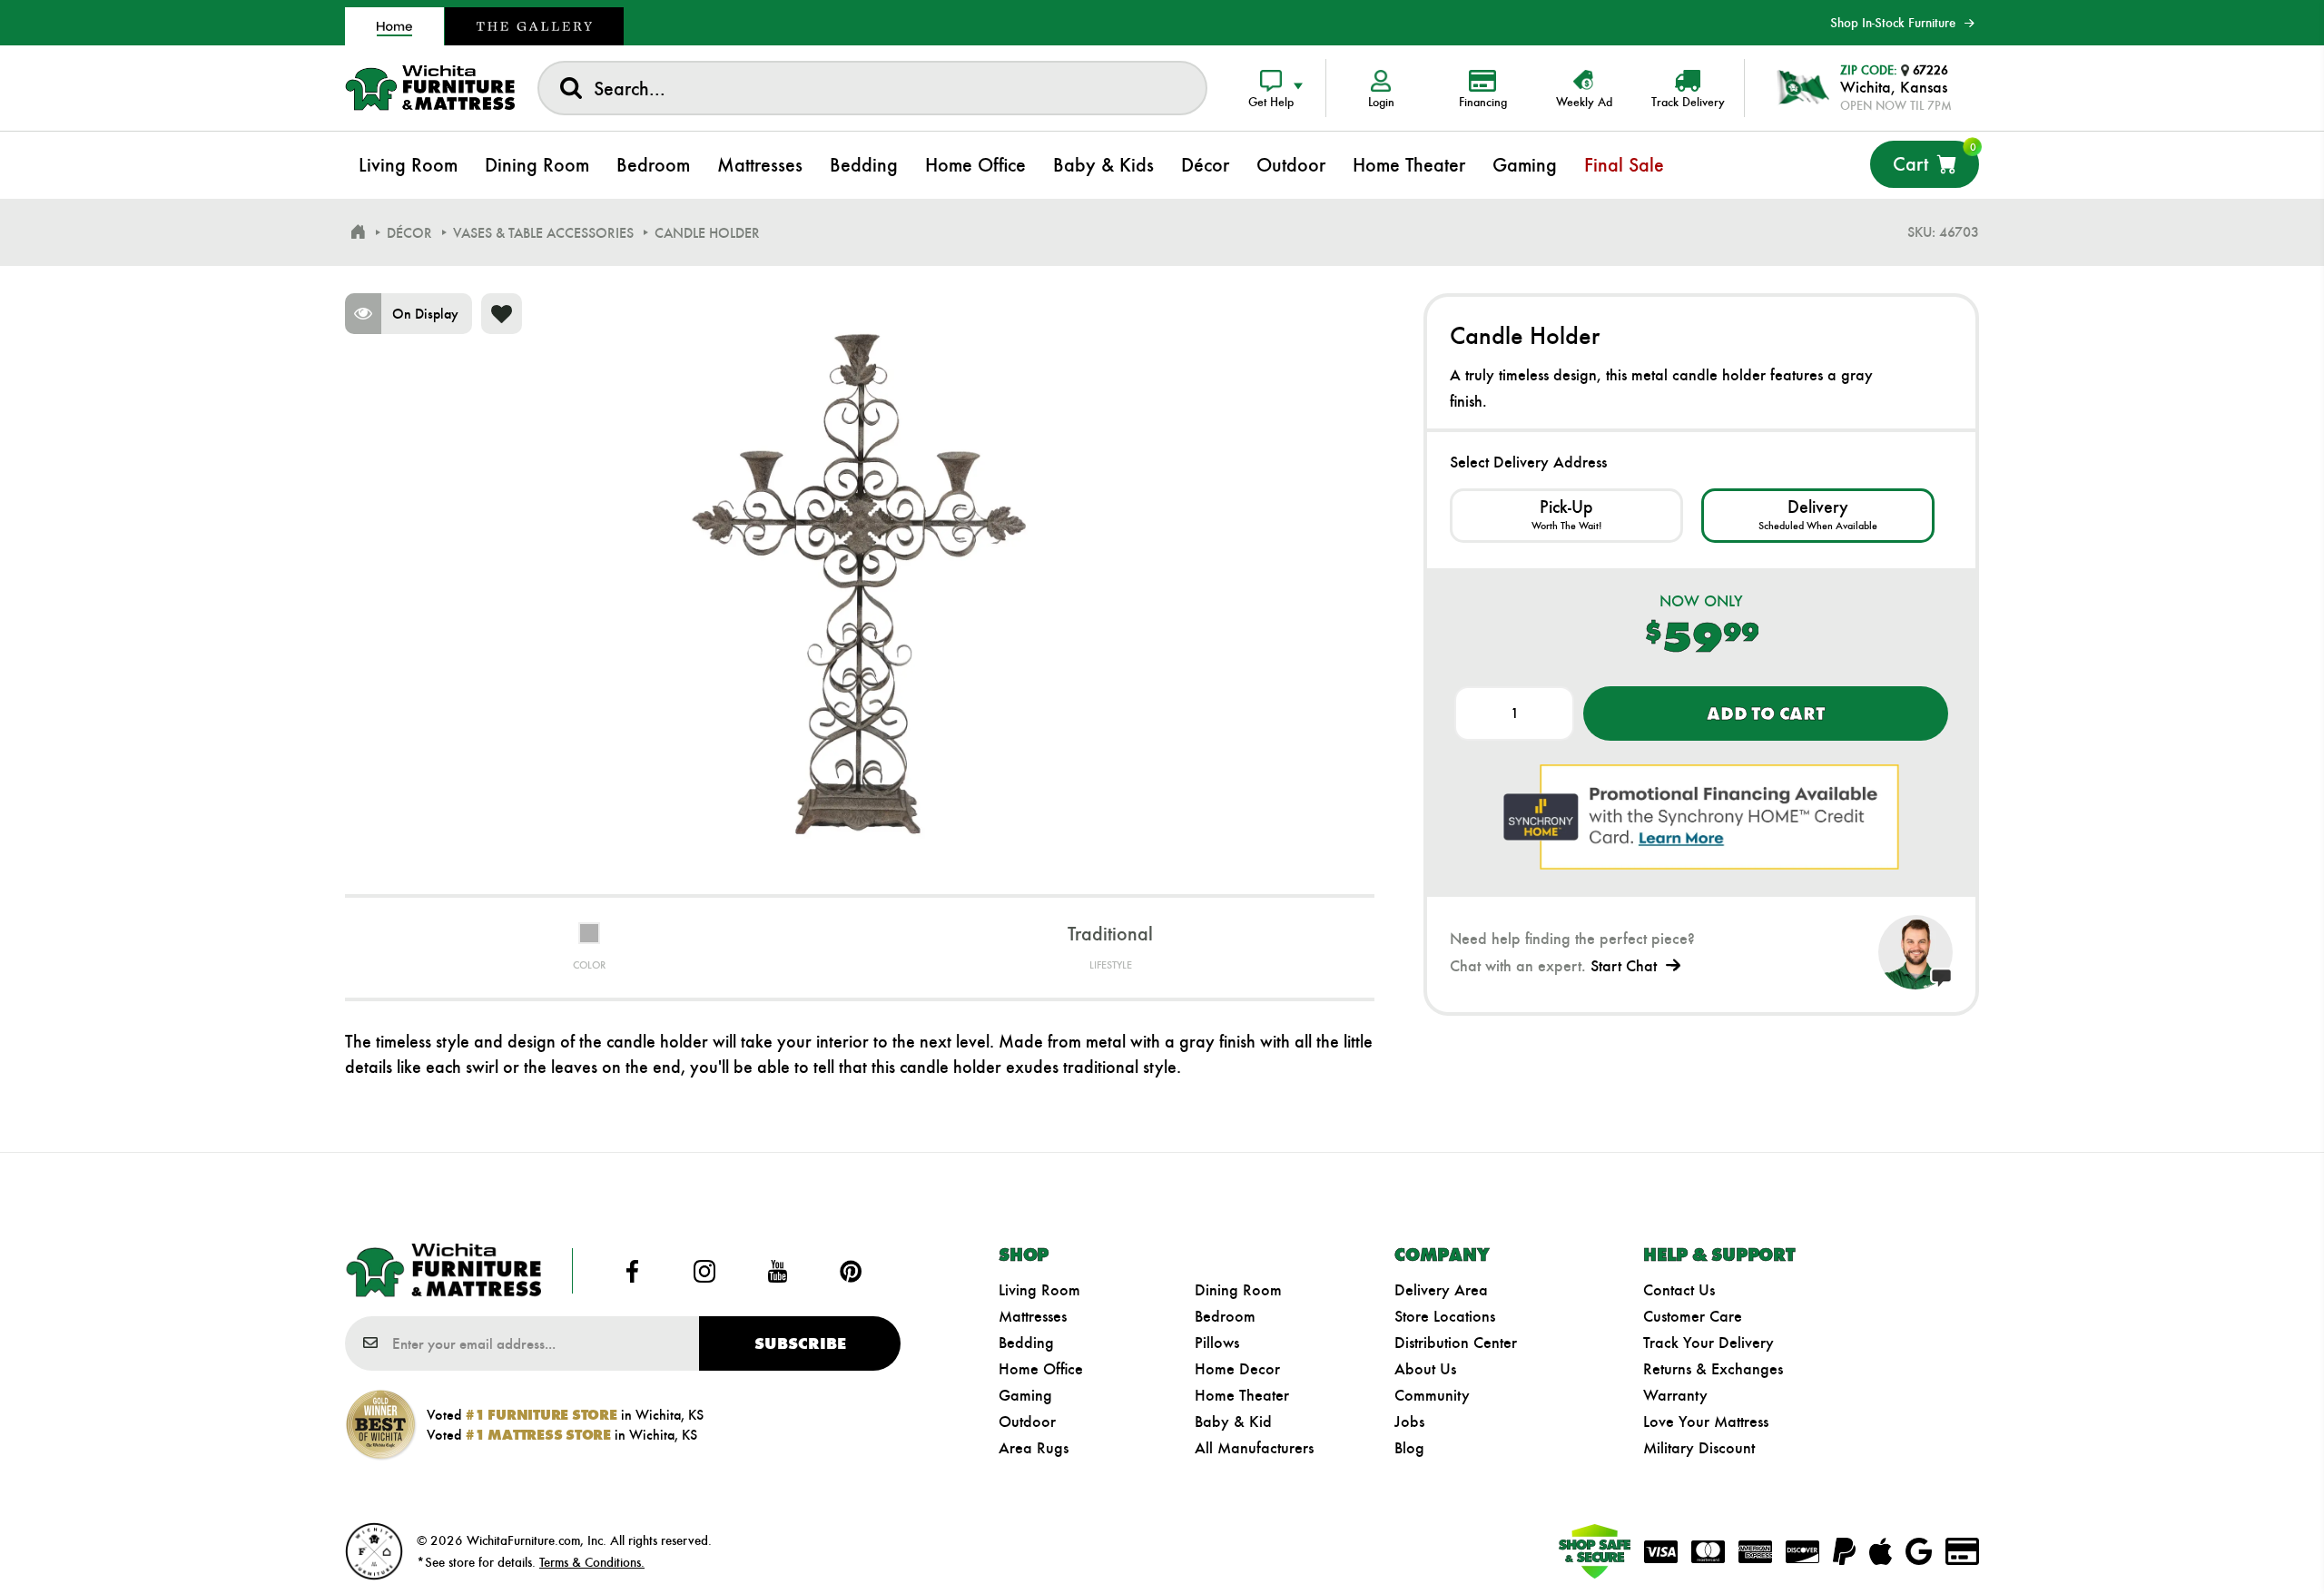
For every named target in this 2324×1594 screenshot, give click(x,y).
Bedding (1026, 1343)
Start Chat (1624, 966)
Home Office (1041, 1369)
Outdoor (1027, 1422)
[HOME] (358, 232)
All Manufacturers (1254, 1448)
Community (1432, 1395)
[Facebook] (632, 1271)
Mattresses (1033, 1316)
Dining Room (1238, 1290)
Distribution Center (1456, 1343)
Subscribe (800, 1343)
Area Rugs (1034, 1448)
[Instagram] (704, 1271)
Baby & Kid (1233, 1422)
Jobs (1409, 1422)
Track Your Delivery (1709, 1343)
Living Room (1039, 1290)
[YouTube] (778, 1271)
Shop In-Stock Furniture (1893, 23)
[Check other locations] (1566, 515)
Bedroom (1225, 1316)
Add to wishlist (502, 314)
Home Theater (1242, 1395)
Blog (1409, 1448)
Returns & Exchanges (1713, 1369)
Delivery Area (1441, 1290)
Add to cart (1765, 713)
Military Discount (1699, 1448)
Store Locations (1445, 1316)
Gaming (1025, 1395)
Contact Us (1679, 1290)
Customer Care (1693, 1316)
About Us (1425, 1369)
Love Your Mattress (1706, 1422)
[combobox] (872, 88)
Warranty (1675, 1395)
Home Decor (1237, 1369)
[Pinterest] (851, 1271)
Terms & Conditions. (592, 1562)
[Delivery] (1818, 515)
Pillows (1217, 1343)
